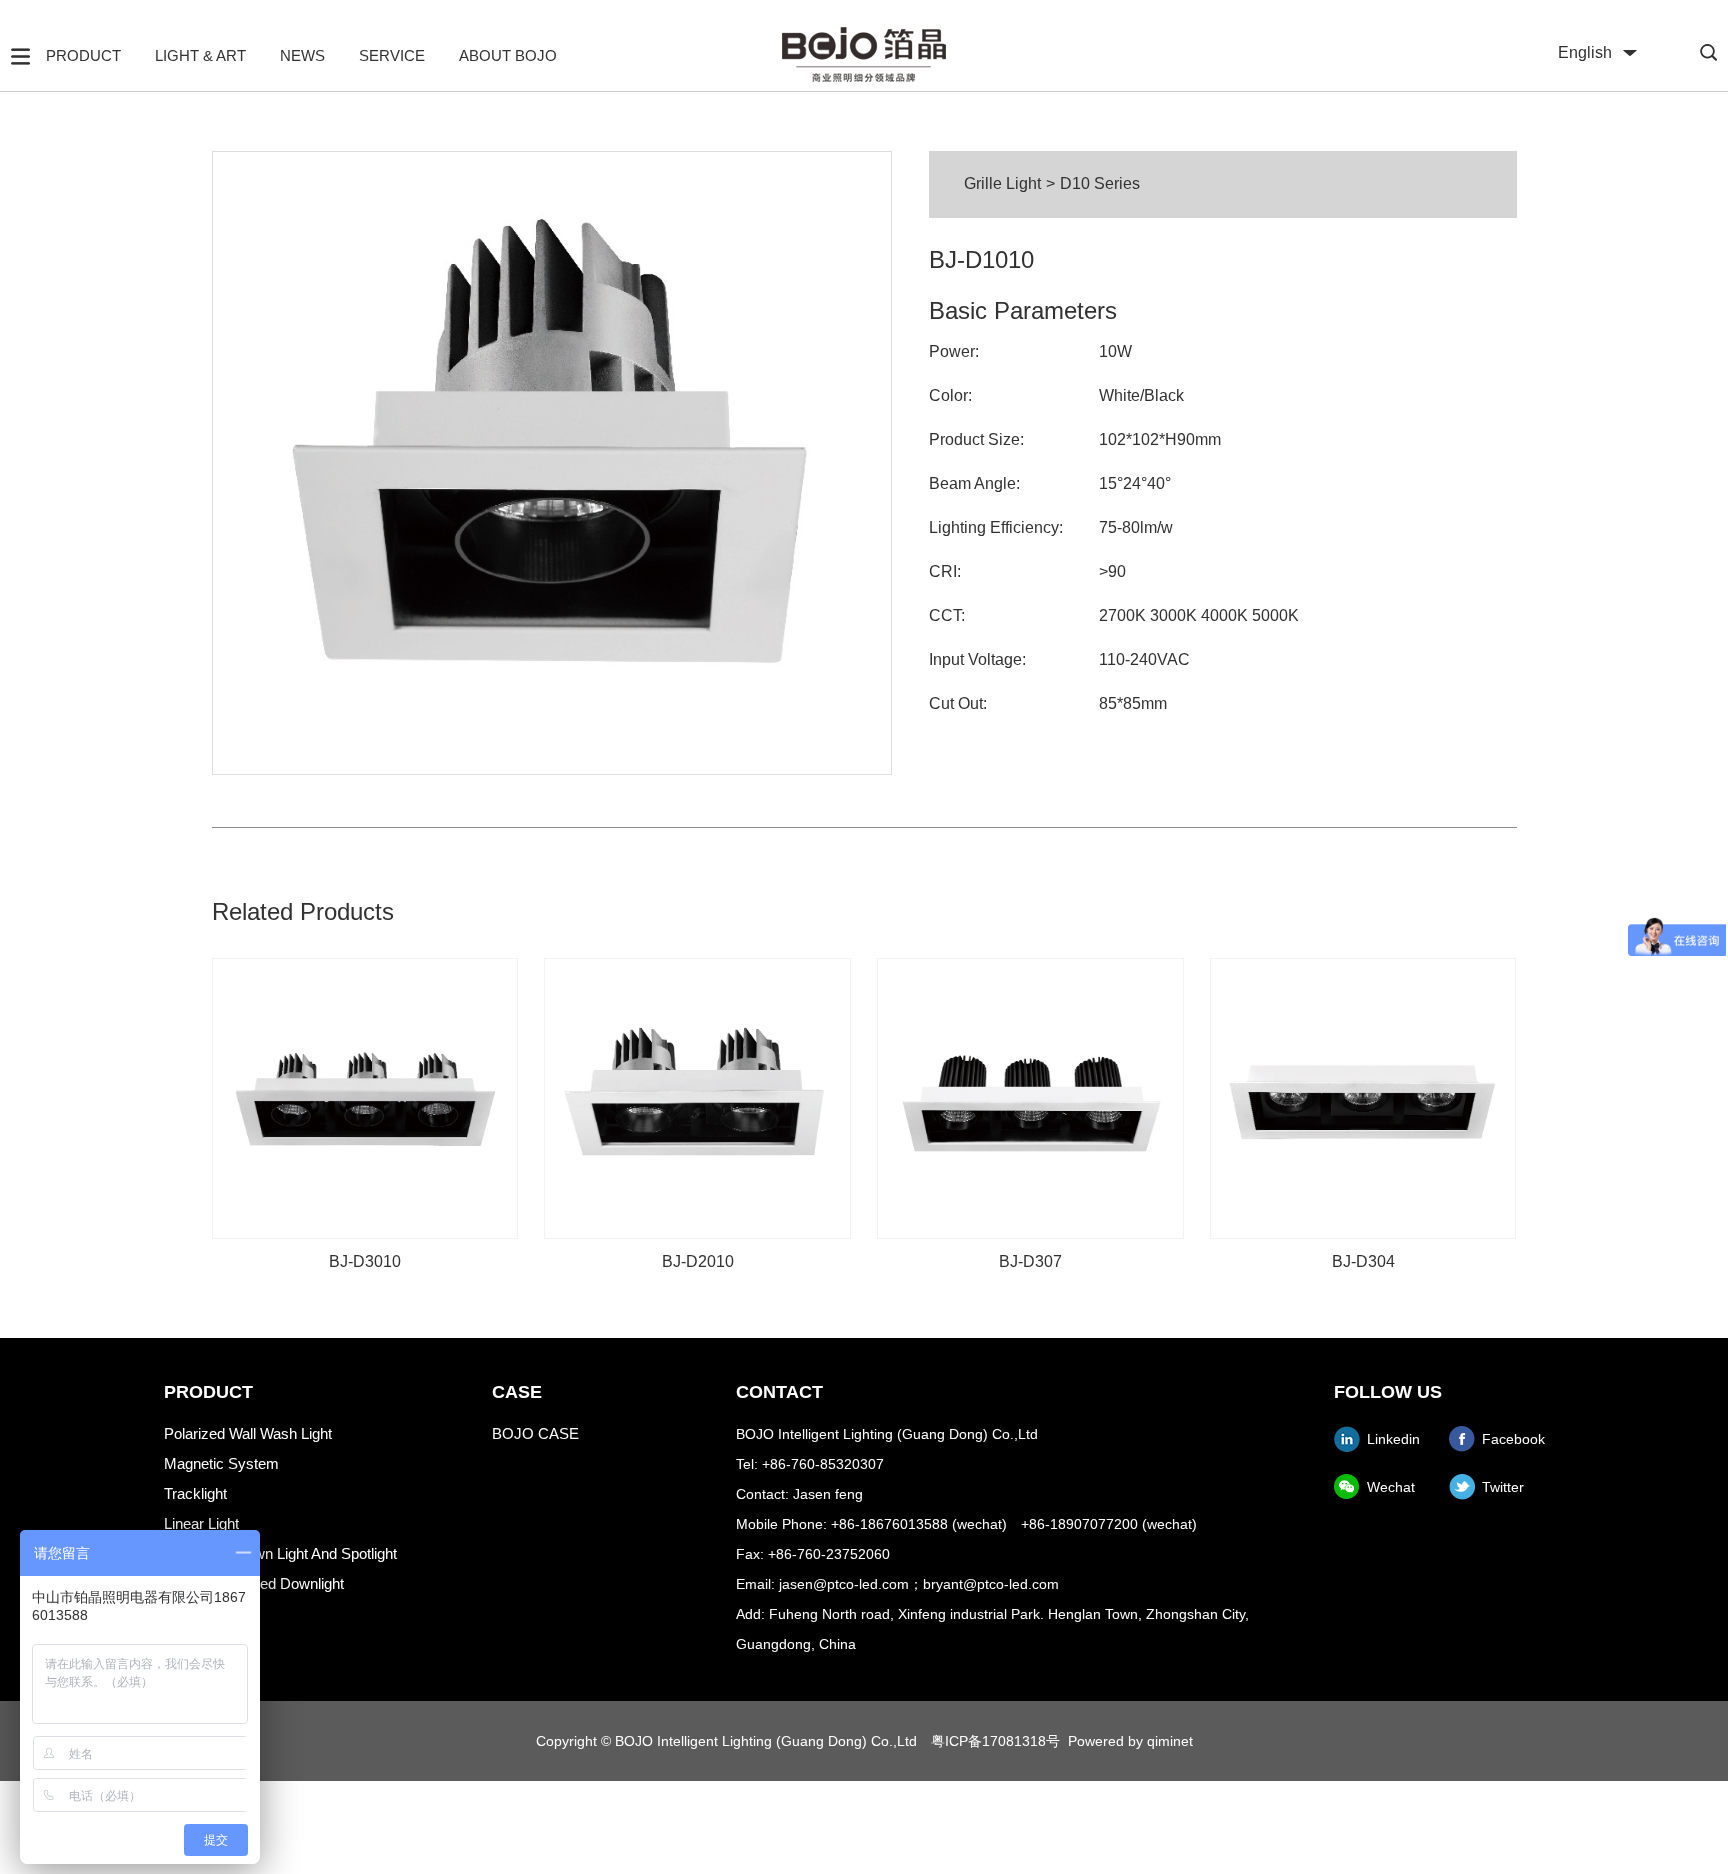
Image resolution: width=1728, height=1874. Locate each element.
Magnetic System (221, 1463)
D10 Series (1100, 183)
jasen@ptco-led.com (844, 1584)
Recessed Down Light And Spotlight (280, 1553)
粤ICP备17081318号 (995, 1741)
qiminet (1170, 1741)
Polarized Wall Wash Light (248, 1433)
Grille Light (1002, 183)
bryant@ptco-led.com (991, 1584)
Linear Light (201, 1523)
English (1585, 52)
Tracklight (195, 1493)
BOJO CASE (535, 1433)
